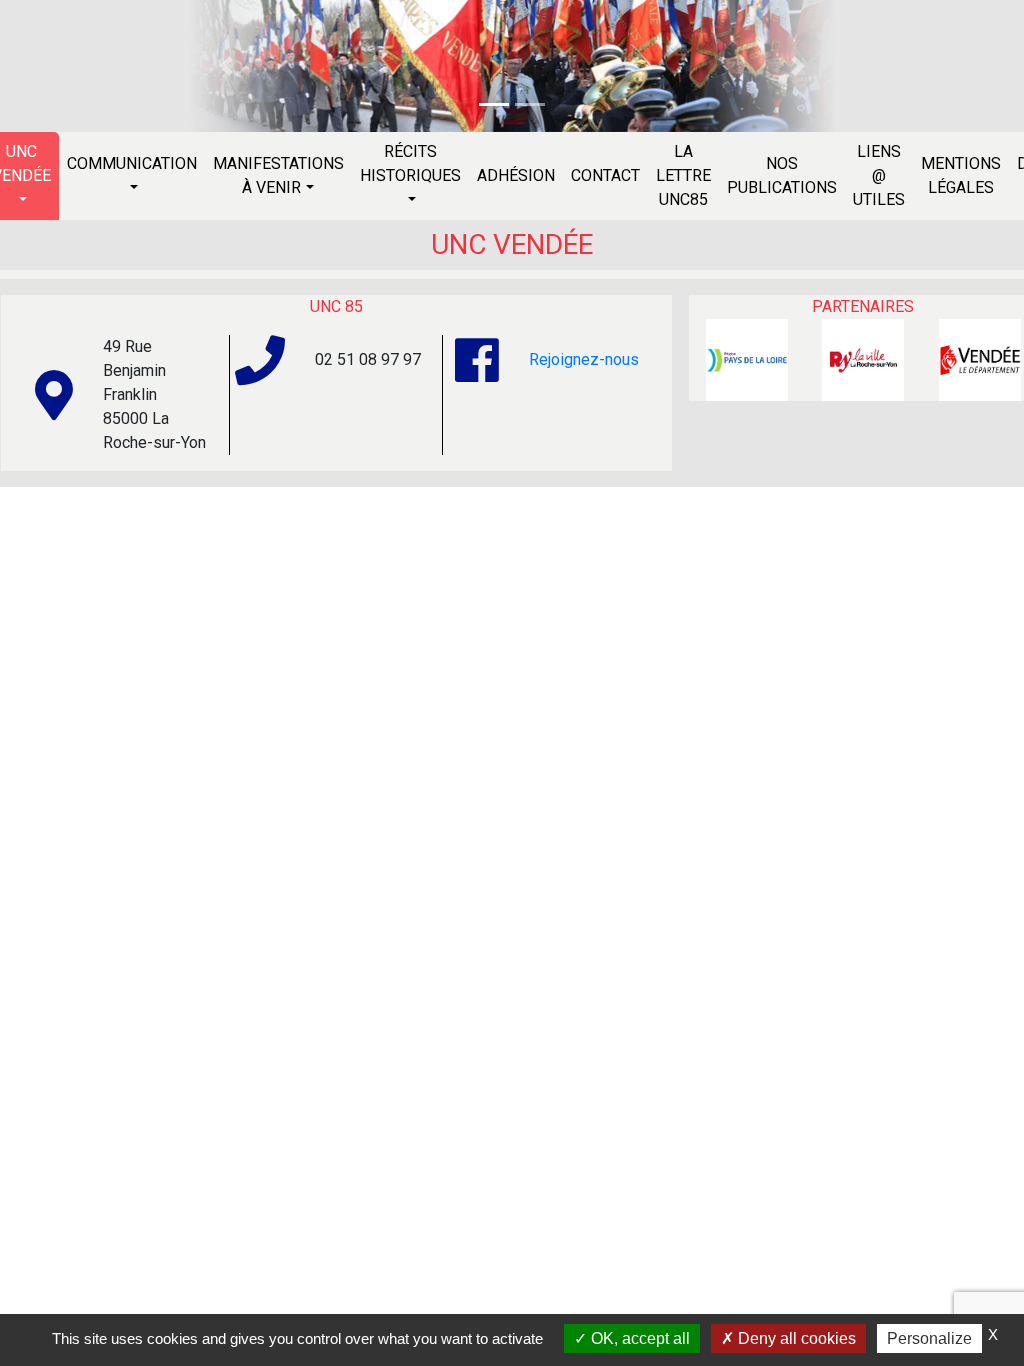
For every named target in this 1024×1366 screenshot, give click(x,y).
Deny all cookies (795, 1338)
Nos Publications (782, 175)
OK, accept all (638, 1338)
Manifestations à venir (278, 175)
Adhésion (516, 175)
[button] (226, 66)
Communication (132, 163)
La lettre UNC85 (683, 175)
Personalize (929, 1338)
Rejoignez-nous (584, 359)
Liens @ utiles (879, 175)
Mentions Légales (961, 175)
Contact (605, 175)
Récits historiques (410, 163)
